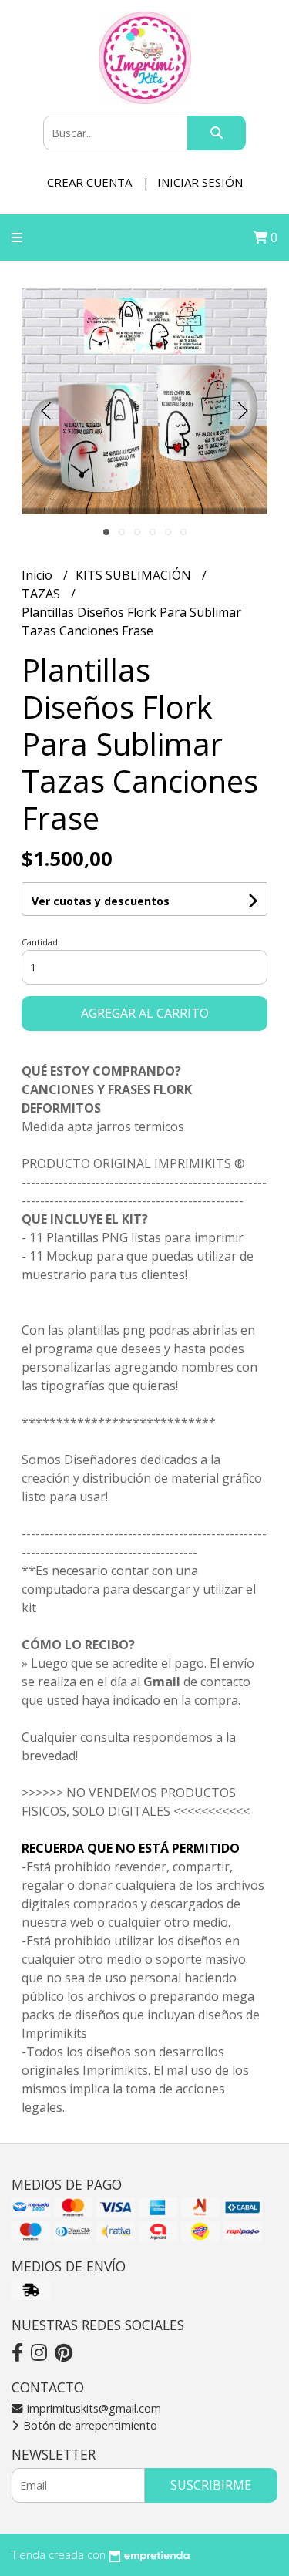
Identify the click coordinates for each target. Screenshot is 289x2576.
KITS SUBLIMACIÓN (135, 575)
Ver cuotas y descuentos (101, 901)
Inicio (39, 575)
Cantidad (40, 942)
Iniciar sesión (200, 182)
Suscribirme (211, 2485)
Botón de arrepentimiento (89, 2425)
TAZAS (42, 594)
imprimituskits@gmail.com (92, 2408)
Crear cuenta (89, 182)
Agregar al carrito (145, 1013)
